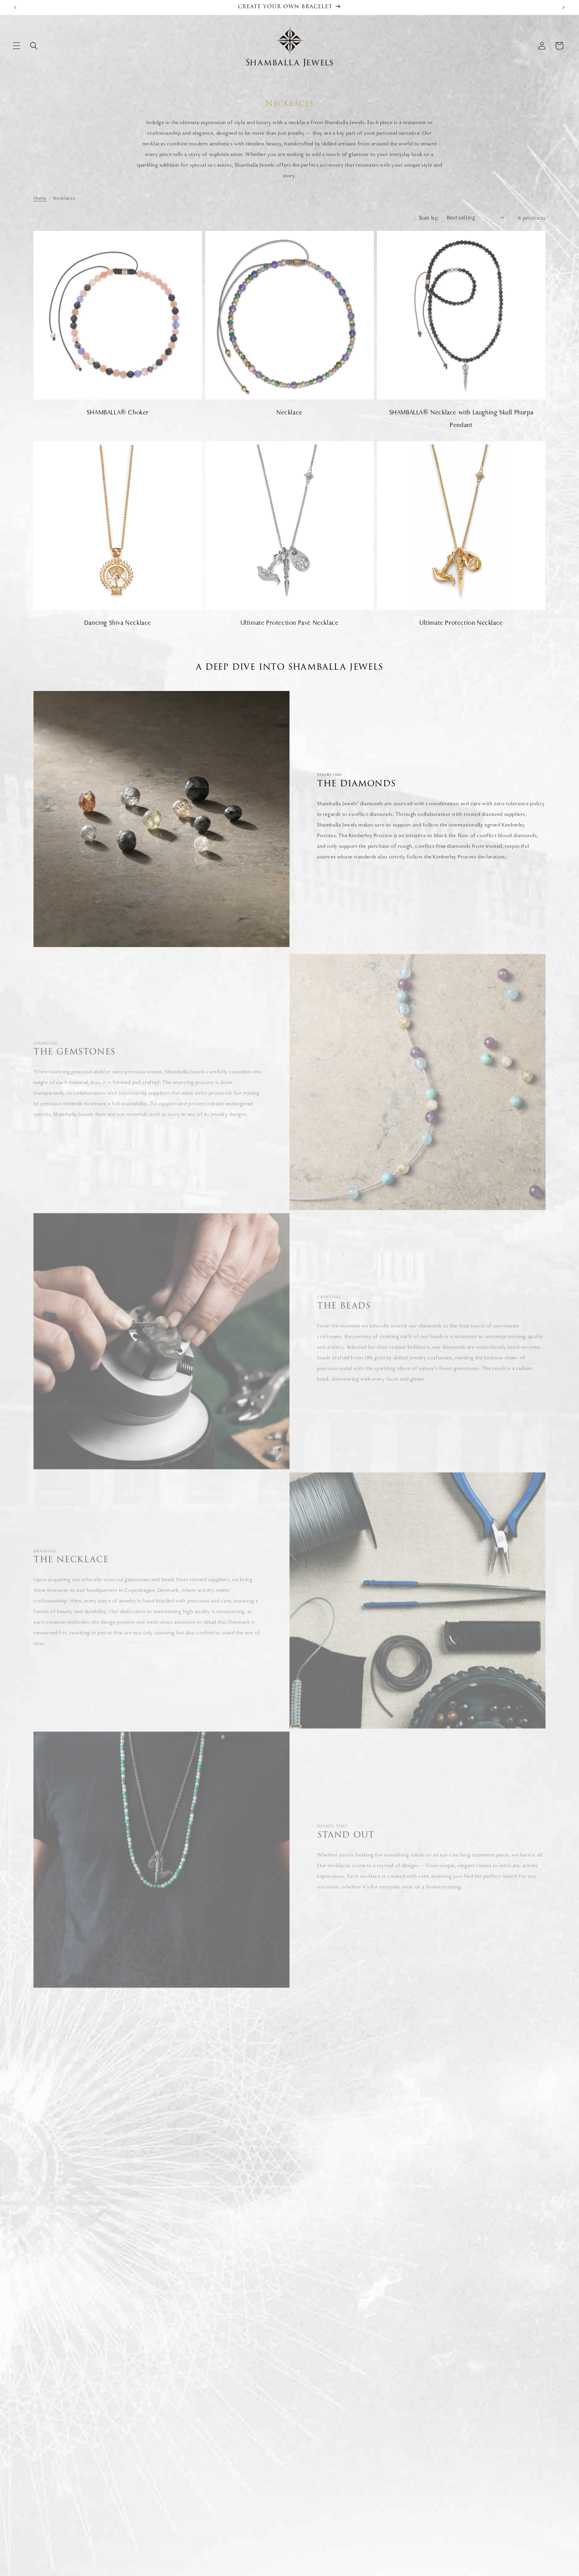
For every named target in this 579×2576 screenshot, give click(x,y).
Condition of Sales (312, 2400)
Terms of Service (310, 2372)
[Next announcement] (564, 7)
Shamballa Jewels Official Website (99, 2555)
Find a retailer (435, 2400)
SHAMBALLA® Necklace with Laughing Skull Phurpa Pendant (461, 419)
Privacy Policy (306, 2428)
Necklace (289, 412)
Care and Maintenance (445, 2414)
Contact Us (432, 2428)
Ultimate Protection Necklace (461, 623)
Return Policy (306, 2414)
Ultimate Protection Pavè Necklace (290, 623)
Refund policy (176, 2555)
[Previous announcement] (15, 7)
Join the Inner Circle (442, 2442)
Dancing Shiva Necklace (118, 623)
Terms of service (274, 2555)
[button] (17, 46)
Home (40, 198)
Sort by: (429, 218)
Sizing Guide (434, 2372)
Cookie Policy (306, 2387)
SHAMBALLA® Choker (118, 412)
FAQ (425, 2387)
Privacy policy (223, 2555)
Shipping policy (327, 2555)
